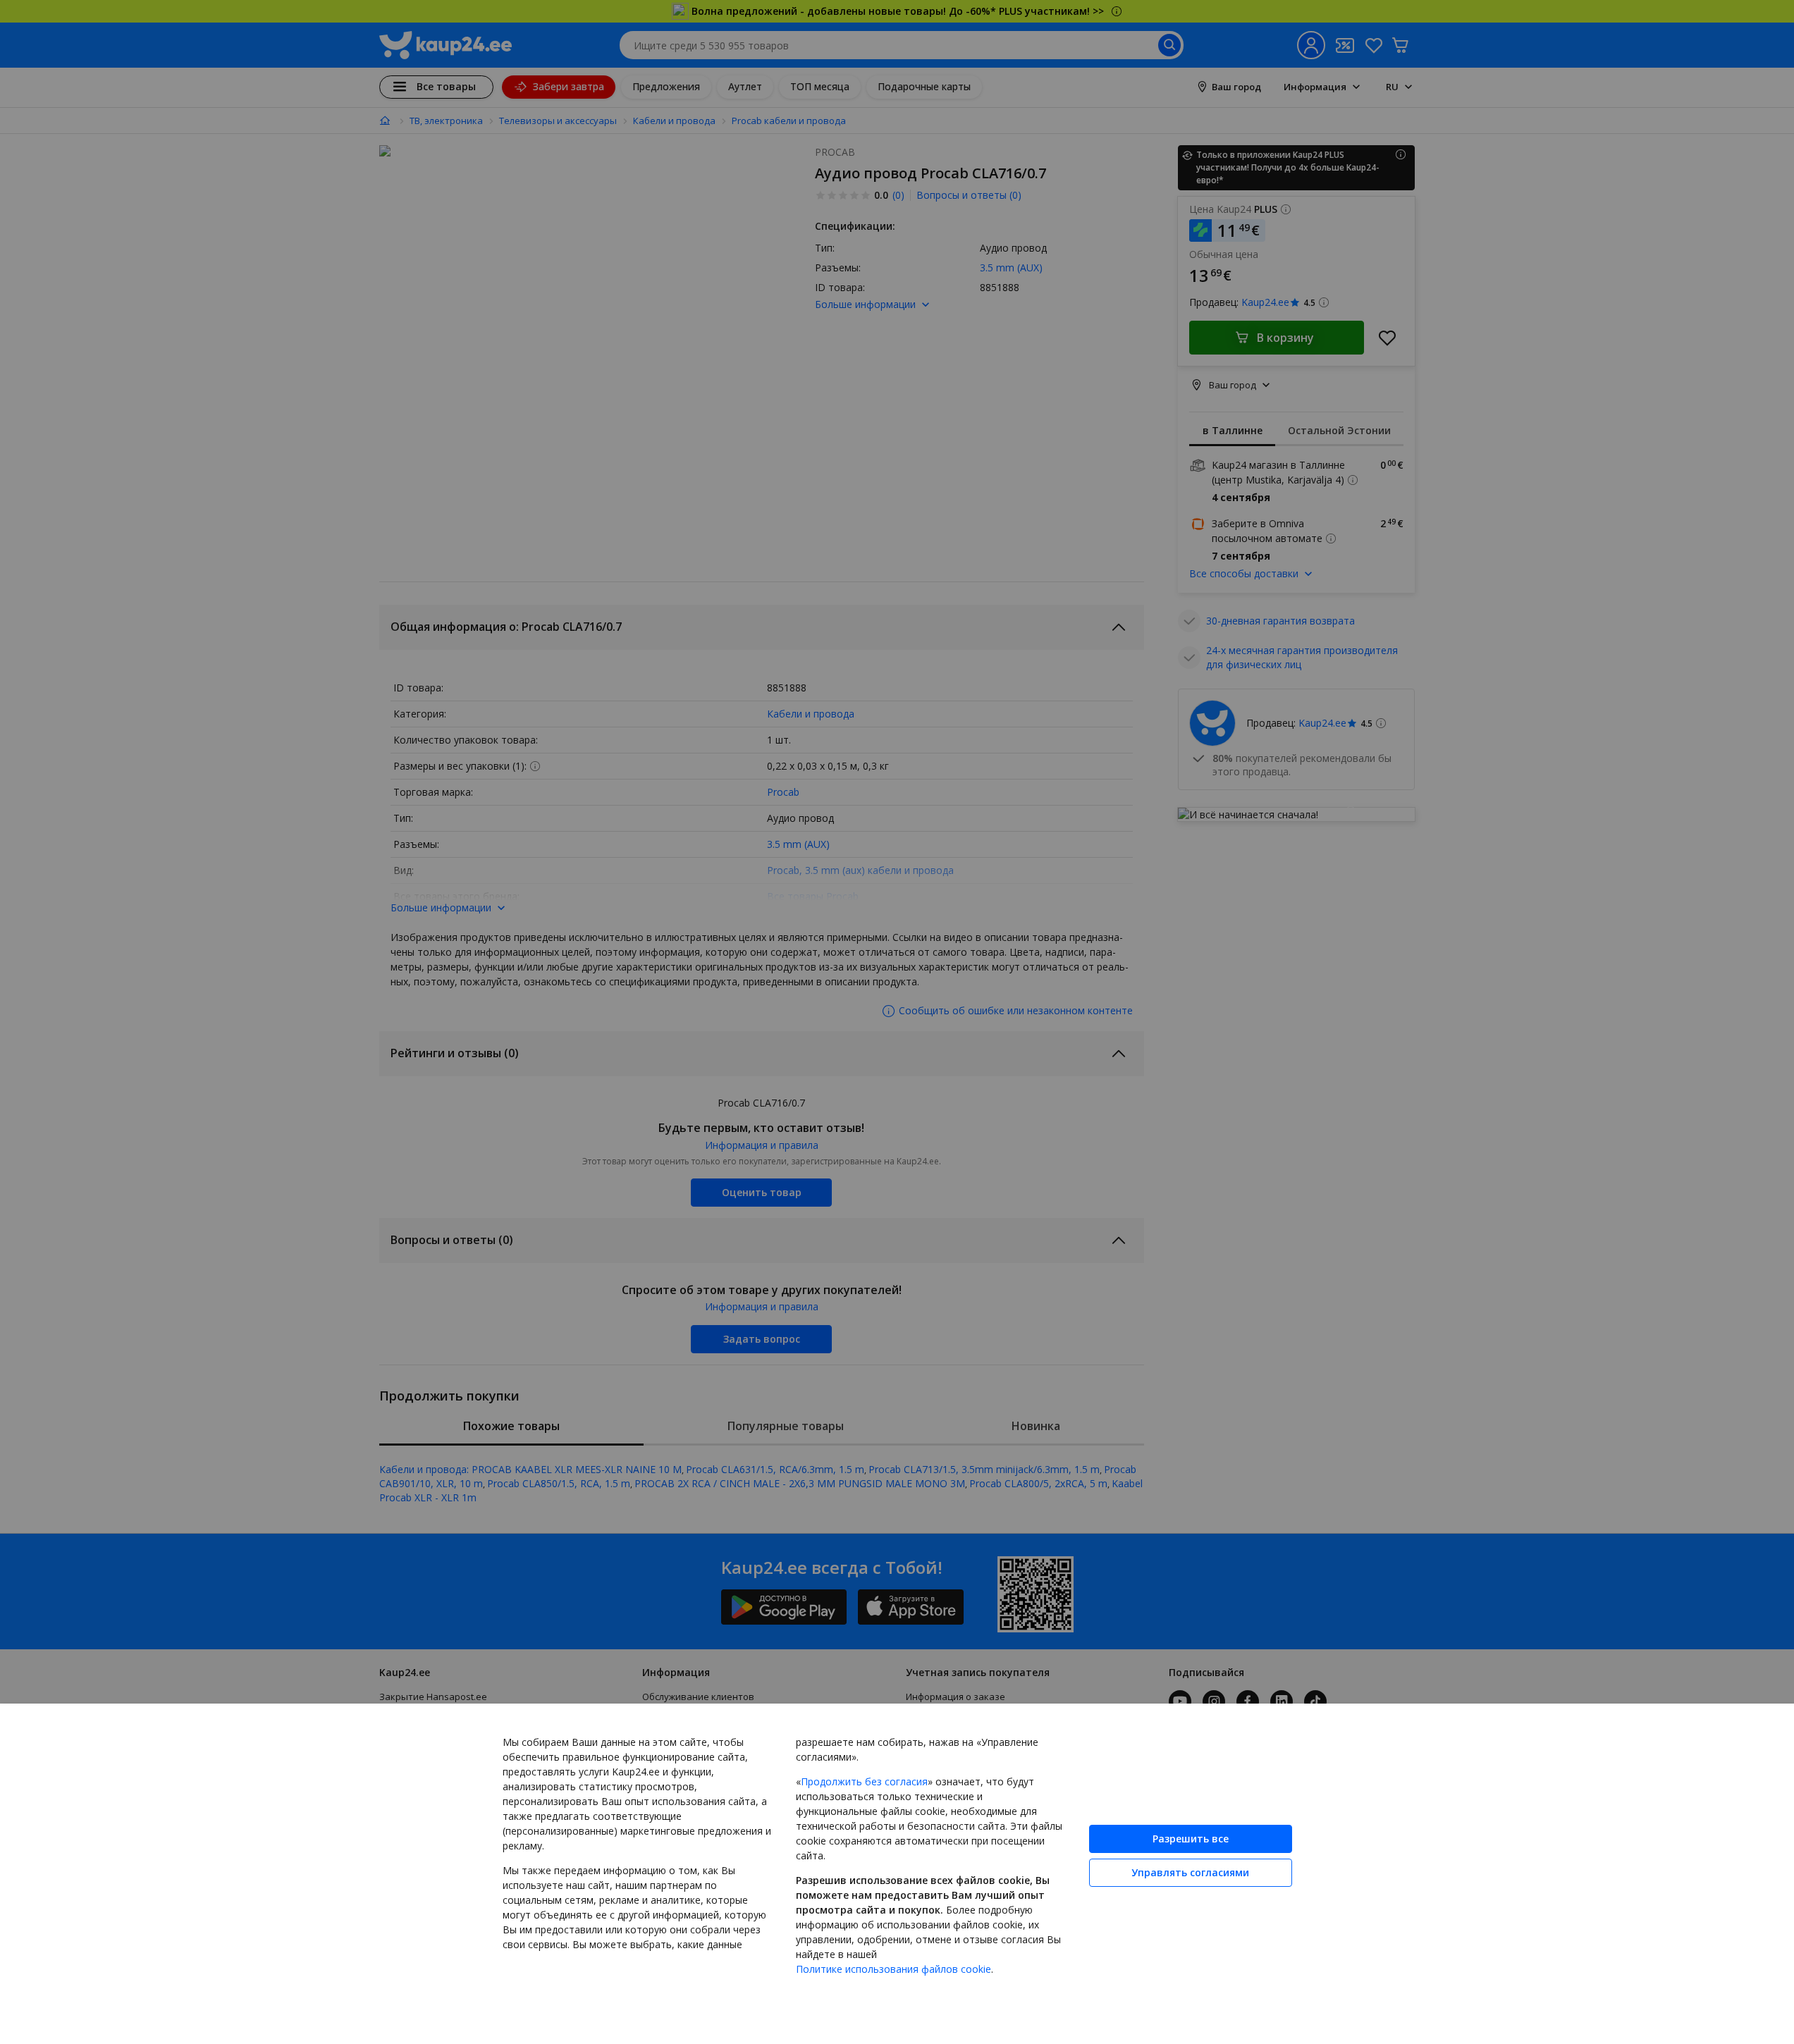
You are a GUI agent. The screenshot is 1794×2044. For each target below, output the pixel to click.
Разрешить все (1191, 1839)
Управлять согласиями (1190, 1872)
